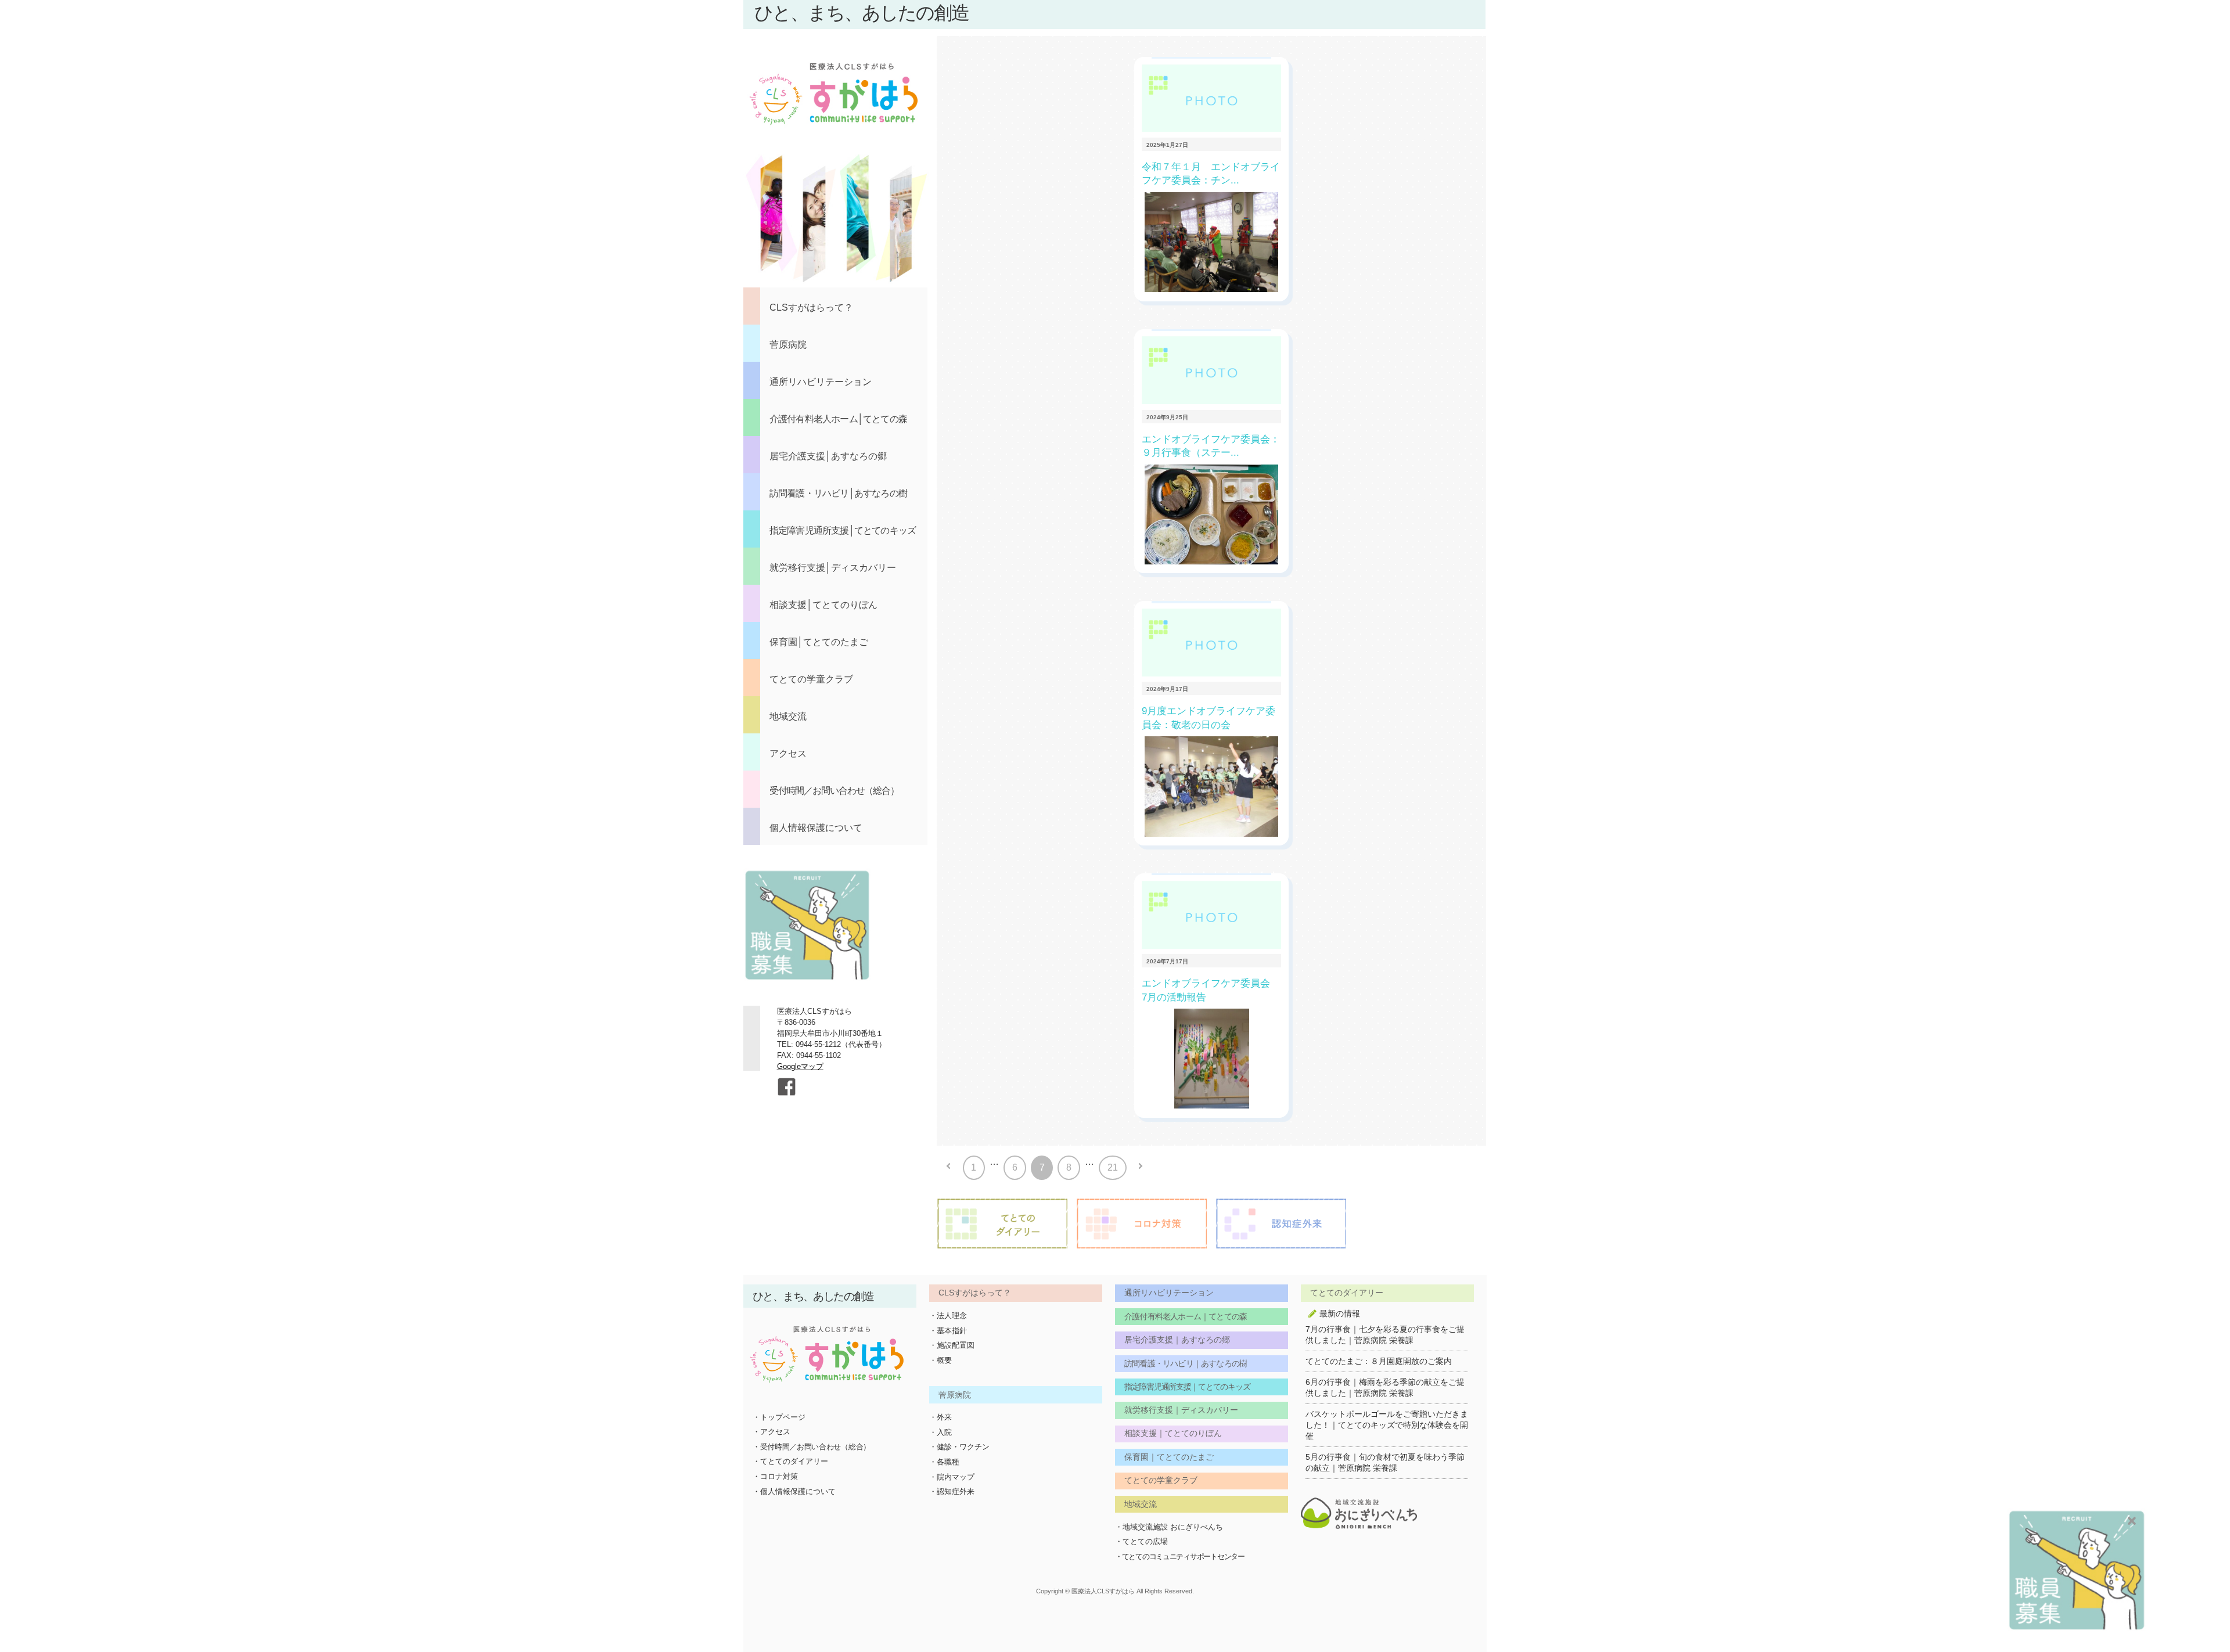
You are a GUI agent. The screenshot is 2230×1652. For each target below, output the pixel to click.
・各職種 (944, 1462)
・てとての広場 (1141, 1541)
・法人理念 (948, 1316)
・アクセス (771, 1432)
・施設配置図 (952, 1345)
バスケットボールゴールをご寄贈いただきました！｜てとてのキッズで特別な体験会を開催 (1387, 1425)
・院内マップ (952, 1477)
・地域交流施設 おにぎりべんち (1169, 1527)
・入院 (940, 1432)
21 (1113, 1167)
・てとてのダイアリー (790, 1461)
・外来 (940, 1417)
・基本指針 (948, 1331)
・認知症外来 (952, 1491)
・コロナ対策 (775, 1476)
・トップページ (779, 1417)
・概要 (940, 1360)
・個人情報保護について (794, 1491)
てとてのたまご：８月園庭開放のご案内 (1379, 1361)
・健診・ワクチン (959, 1447)
